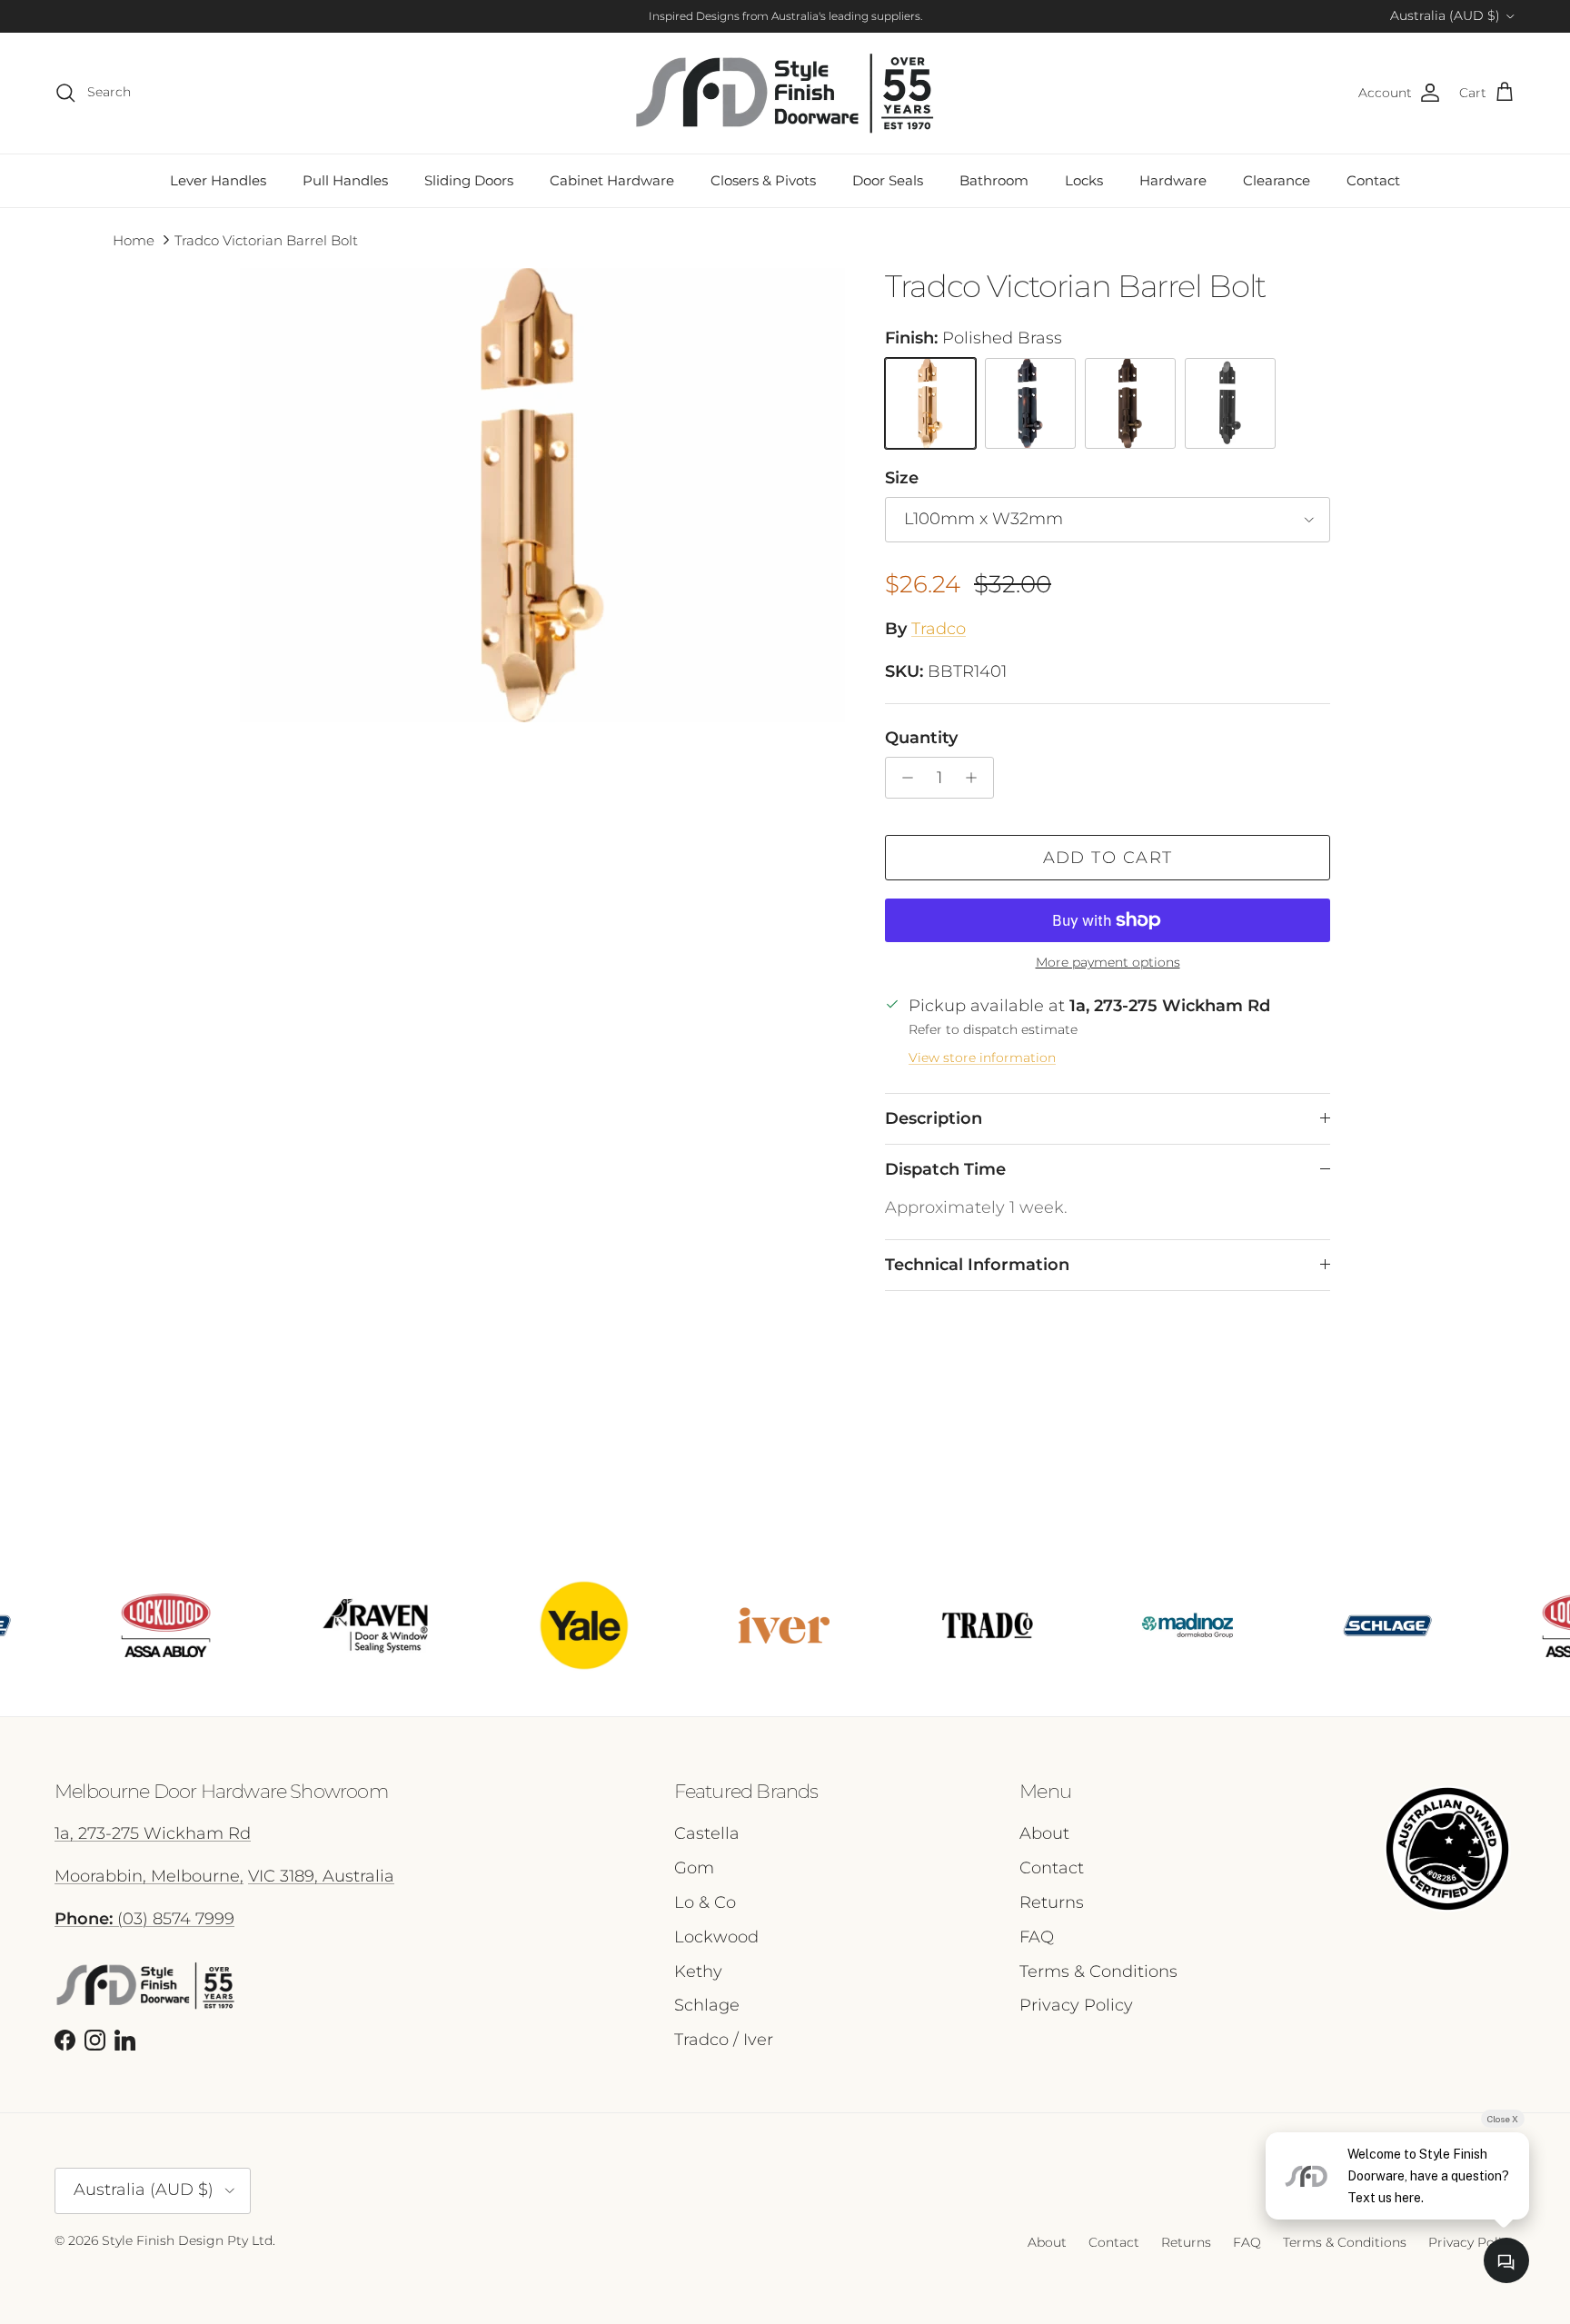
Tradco (939, 629)
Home (134, 240)
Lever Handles (218, 180)
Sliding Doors (469, 180)
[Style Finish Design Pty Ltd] (785, 93)
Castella (707, 1833)
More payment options (1108, 963)
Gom (694, 1868)
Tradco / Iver (724, 2040)
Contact (1373, 180)
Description (934, 1118)
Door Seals (888, 180)
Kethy (698, 1971)
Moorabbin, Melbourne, (149, 1876)
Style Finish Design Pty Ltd (187, 2240)
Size (902, 478)
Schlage (707, 2005)
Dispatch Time (945, 1169)
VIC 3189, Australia (321, 1876)
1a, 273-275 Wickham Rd (153, 1833)
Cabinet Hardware (612, 180)
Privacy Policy (1076, 2005)
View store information (982, 1058)
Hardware (1173, 180)
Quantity (921, 738)
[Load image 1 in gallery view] (542, 495)
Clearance (1277, 180)
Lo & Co (705, 1902)
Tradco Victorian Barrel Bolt (266, 240)
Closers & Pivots (763, 180)
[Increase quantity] (976, 778)
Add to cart (1108, 858)
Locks (1084, 180)
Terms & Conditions (1098, 1971)
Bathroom (994, 180)
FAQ (1037, 1937)
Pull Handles (345, 180)
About (1044, 1833)
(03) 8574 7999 (144, 1919)
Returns (1052, 1902)
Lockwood (716, 1937)
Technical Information (977, 1265)
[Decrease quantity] (903, 778)
